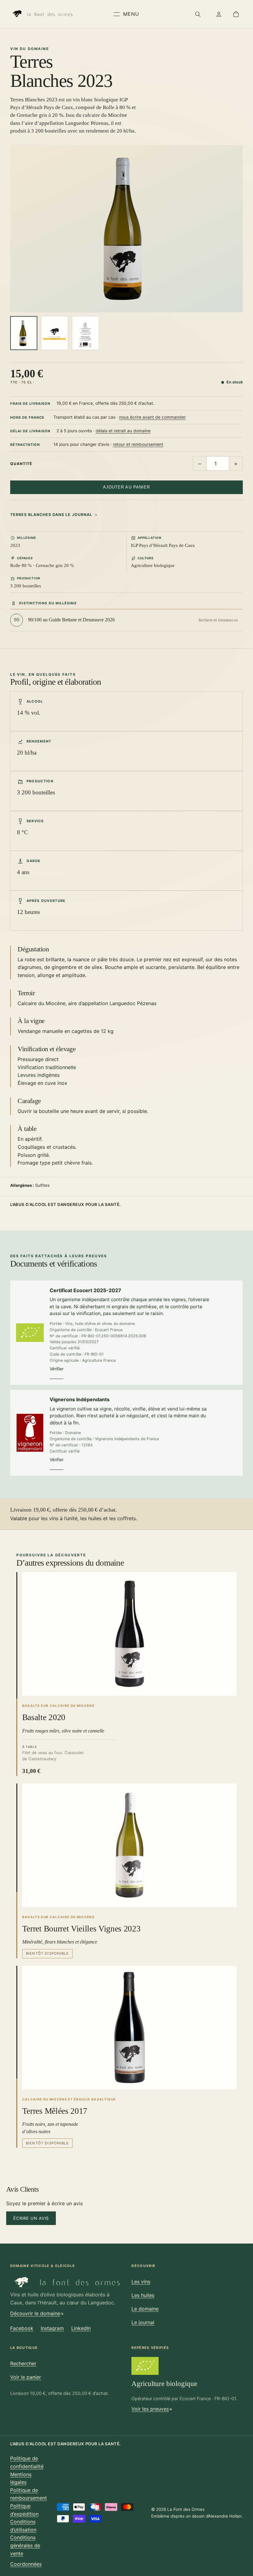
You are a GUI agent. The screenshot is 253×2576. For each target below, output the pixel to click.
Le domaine (145, 2309)
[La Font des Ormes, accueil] (42, 14)
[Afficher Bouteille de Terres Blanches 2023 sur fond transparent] (24, 333)
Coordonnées (26, 2564)
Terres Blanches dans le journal (51, 515)
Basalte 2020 (44, 1717)
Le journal (143, 2322)
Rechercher (23, 2363)
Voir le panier (26, 2377)
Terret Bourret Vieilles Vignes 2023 (81, 1929)
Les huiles (143, 2295)
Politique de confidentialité (27, 2462)
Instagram (52, 2328)
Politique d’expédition (24, 2510)
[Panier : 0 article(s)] (236, 14)
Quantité (21, 464)
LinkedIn (81, 2328)
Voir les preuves (150, 2409)
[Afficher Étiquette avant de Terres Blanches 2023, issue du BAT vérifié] (55, 333)
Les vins (141, 2282)
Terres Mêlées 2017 (55, 2111)
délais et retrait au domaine (123, 431)
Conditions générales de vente (25, 2545)
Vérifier (57, 1369)
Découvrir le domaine (35, 2313)
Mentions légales (21, 2478)
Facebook (22, 2328)
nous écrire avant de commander (152, 417)
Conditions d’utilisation (23, 2526)
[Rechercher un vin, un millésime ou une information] (198, 14)
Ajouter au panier (126, 487)
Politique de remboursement (29, 2494)
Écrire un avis (31, 2218)
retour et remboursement (138, 444)
